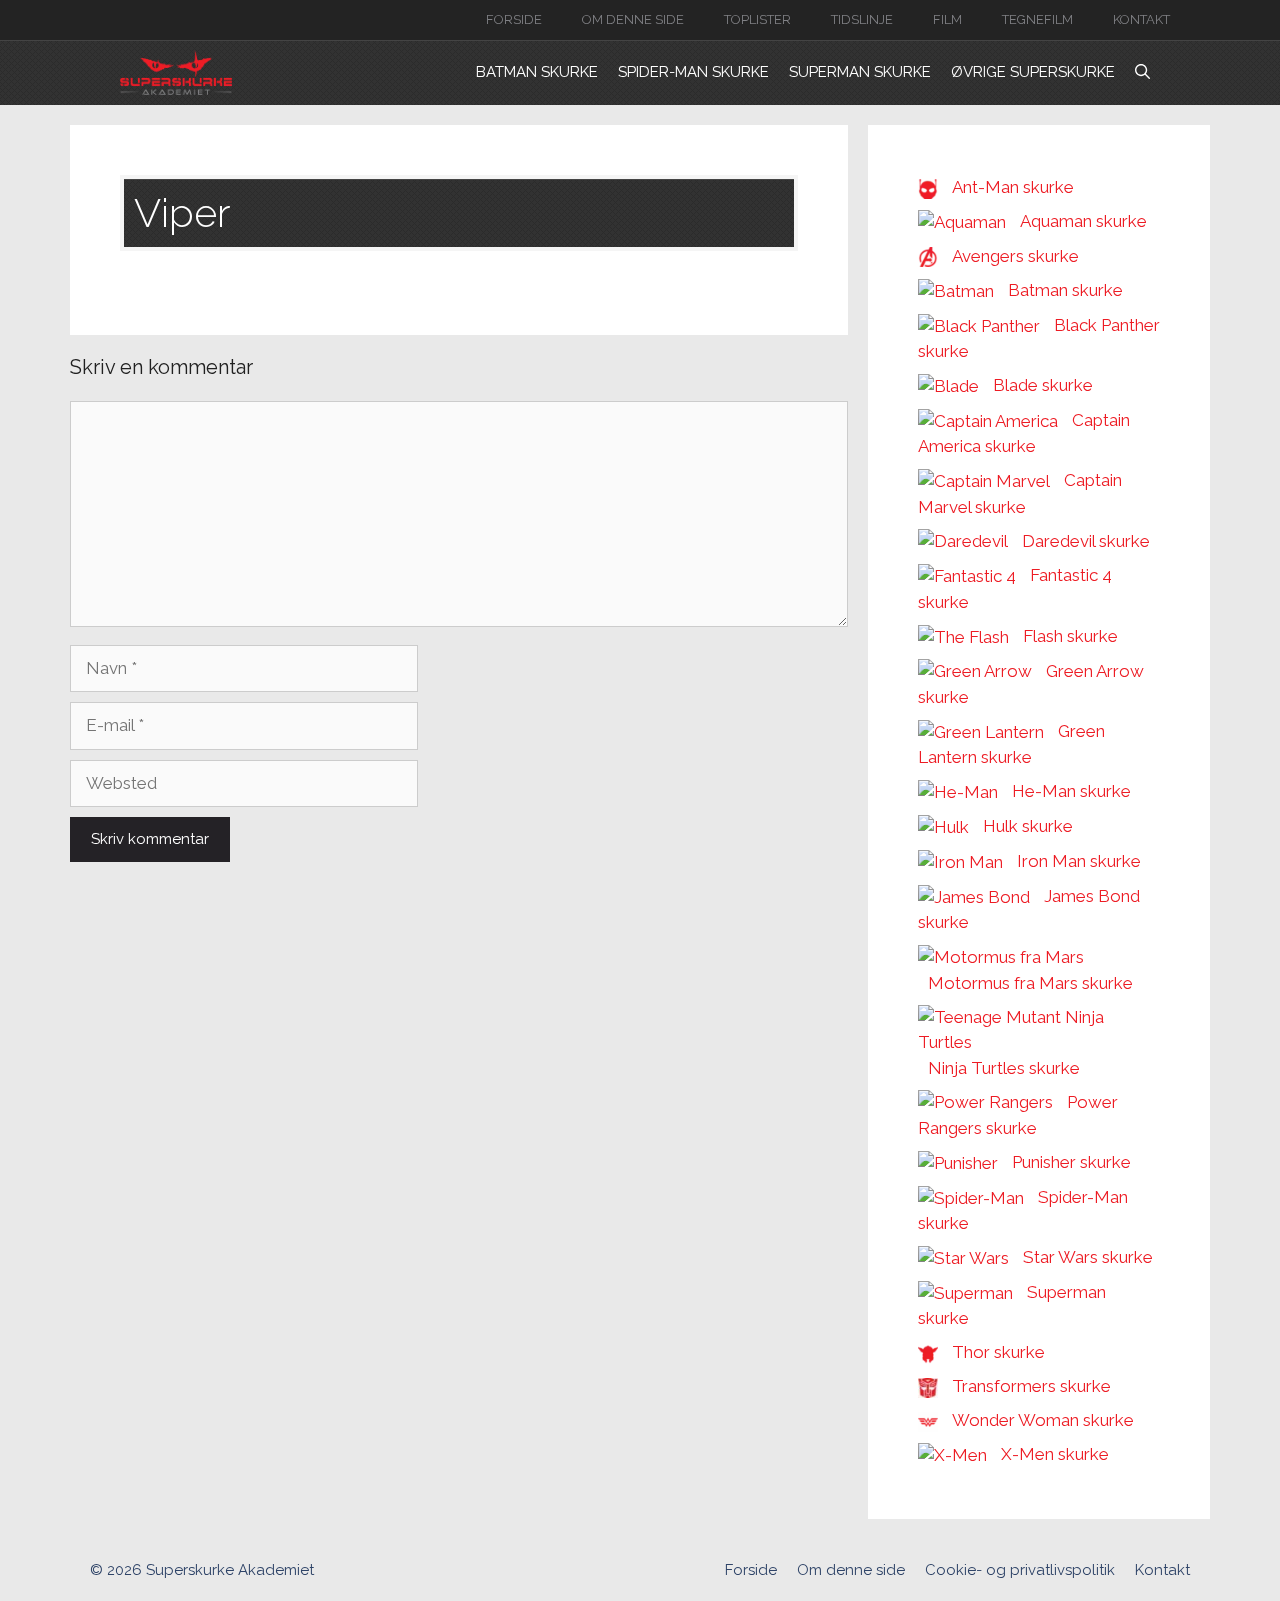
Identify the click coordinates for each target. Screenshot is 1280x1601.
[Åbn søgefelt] (1142, 72)
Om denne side (633, 19)
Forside (514, 19)
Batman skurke (537, 72)
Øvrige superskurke (1033, 72)
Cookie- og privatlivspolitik (1020, 1570)
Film (947, 19)
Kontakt (1141, 19)
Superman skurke (860, 72)
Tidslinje (862, 19)
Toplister (757, 19)
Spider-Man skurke (693, 72)
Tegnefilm (1037, 19)
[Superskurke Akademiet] (176, 72)
